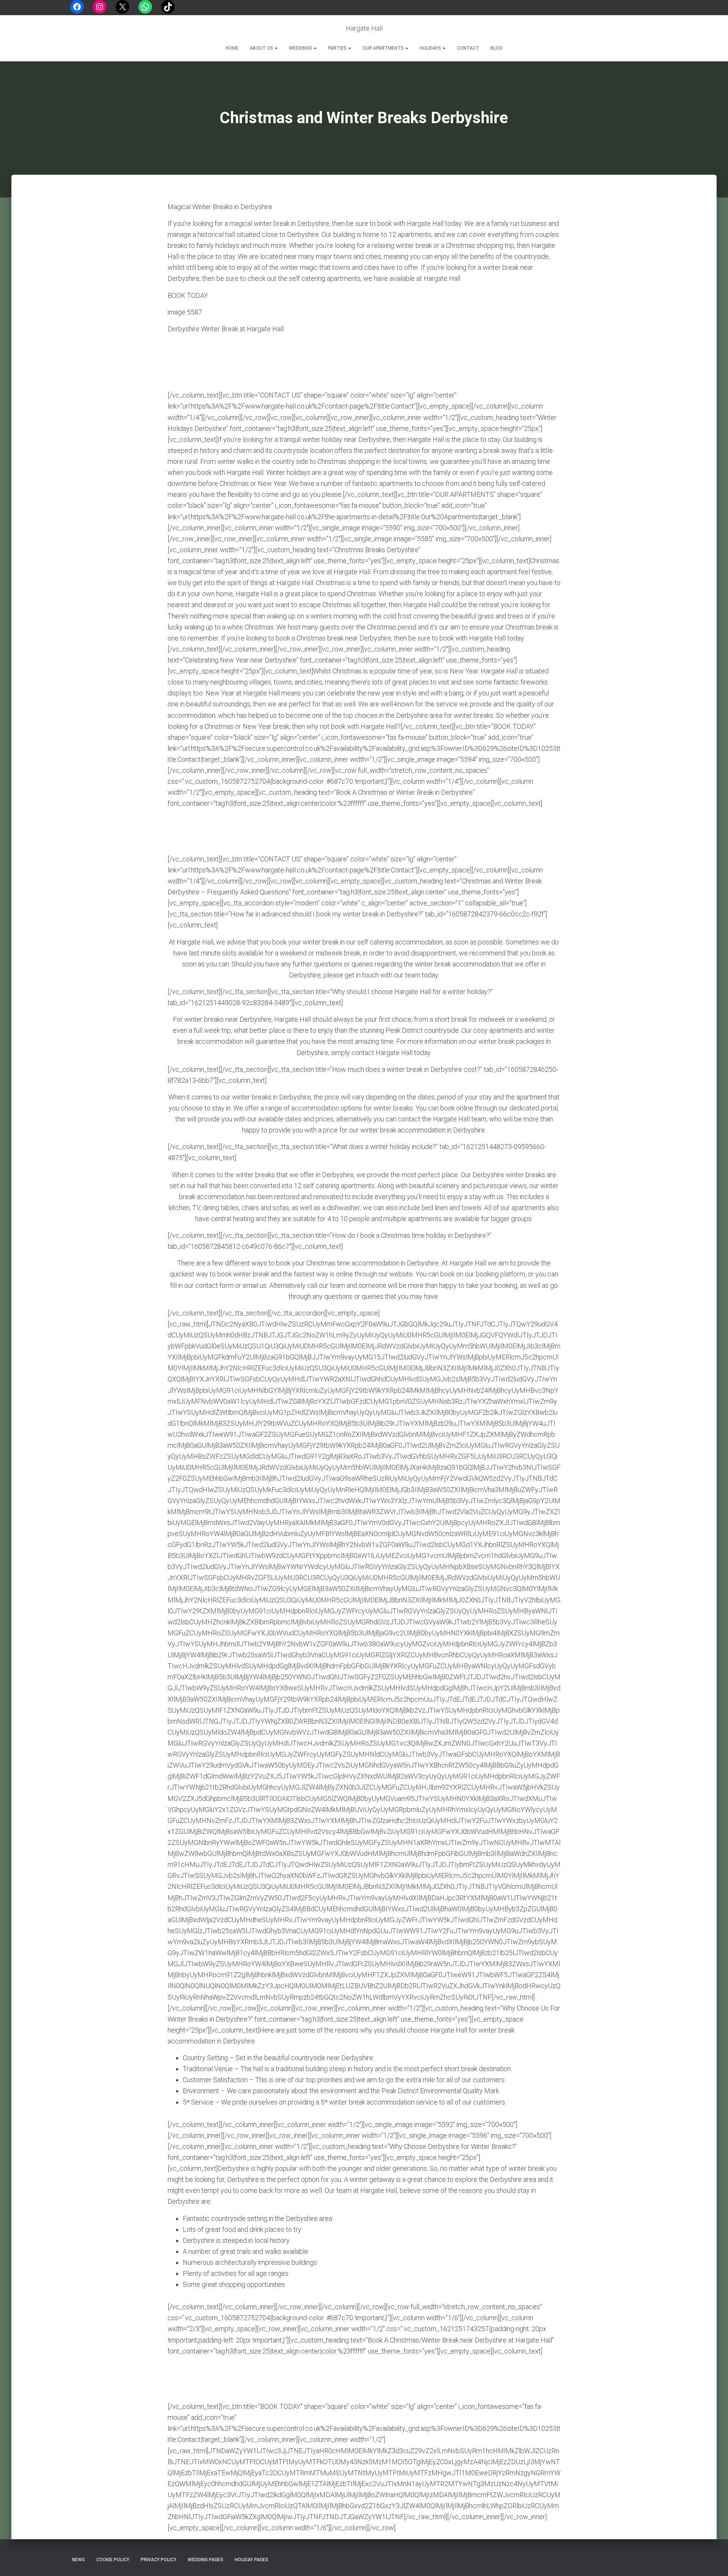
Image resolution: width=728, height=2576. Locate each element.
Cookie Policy (113, 2560)
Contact (468, 48)
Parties (338, 48)
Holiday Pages (252, 2560)
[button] (276, 48)
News (78, 2560)
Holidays (431, 48)
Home (232, 48)
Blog (497, 48)
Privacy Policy (158, 2560)
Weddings (301, 48)
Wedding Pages (206, 2560)
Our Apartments (384, 48)
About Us (262, 48)
